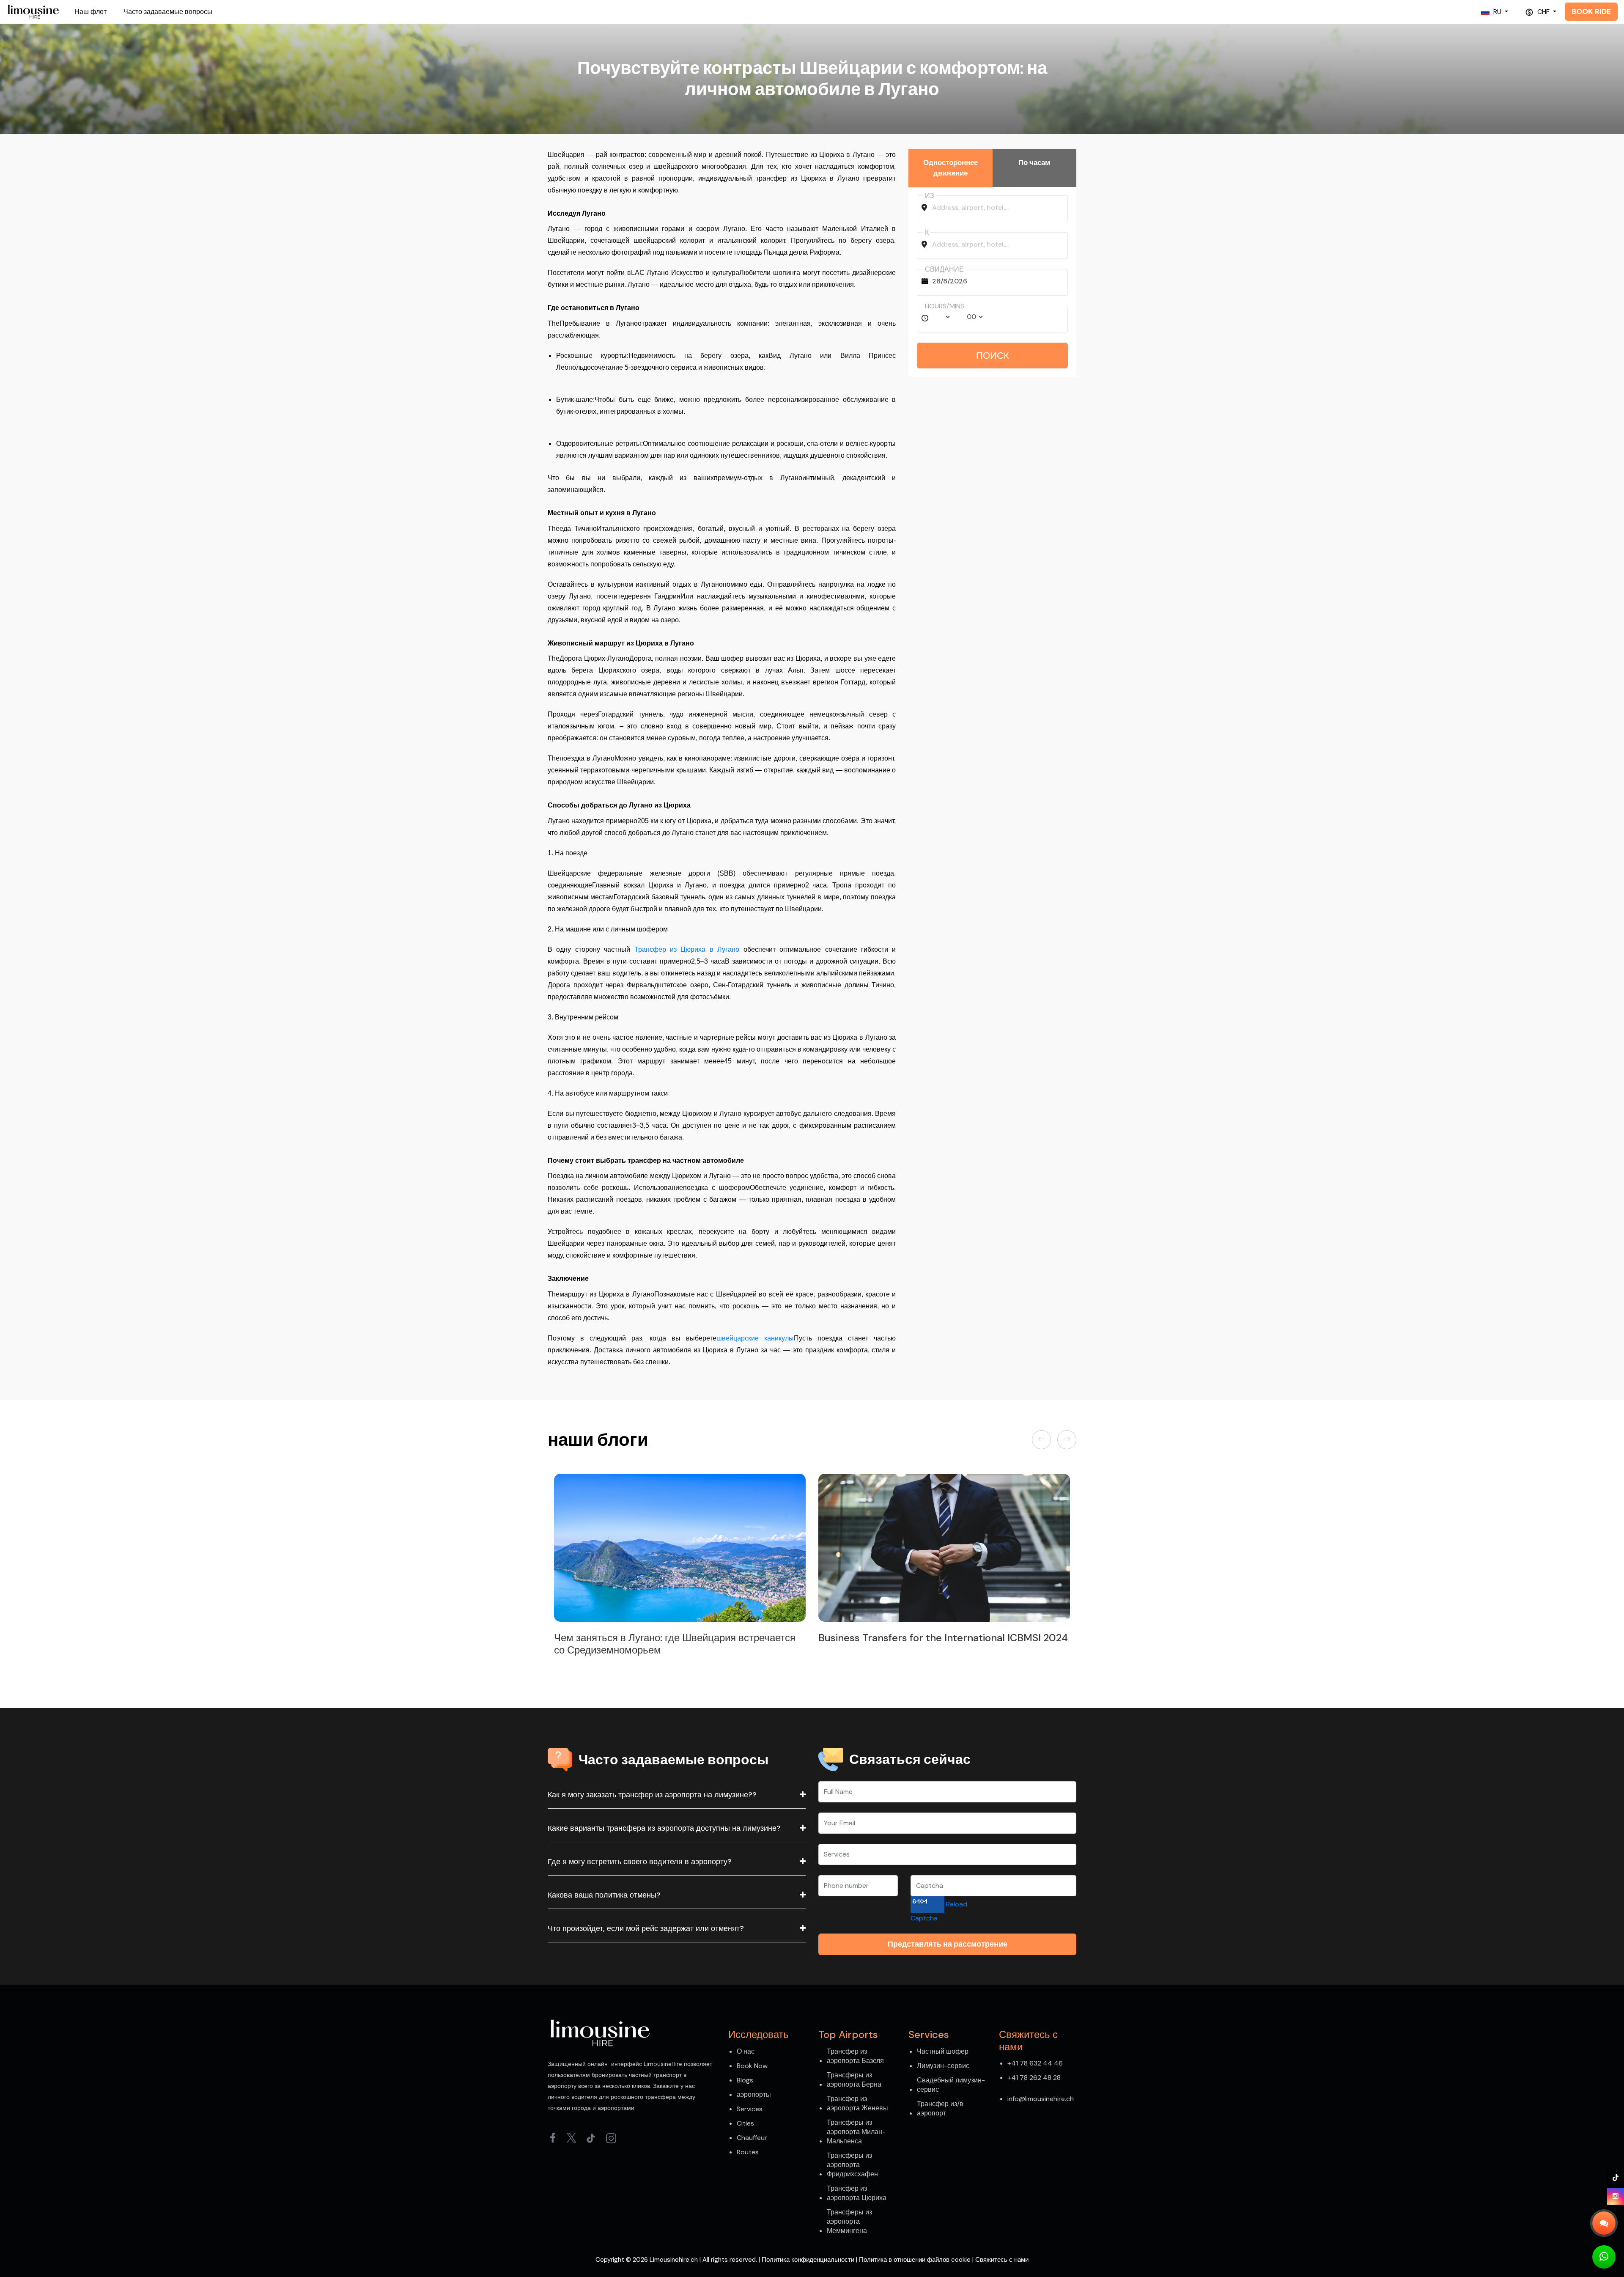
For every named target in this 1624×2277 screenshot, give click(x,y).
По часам (1034, 162)
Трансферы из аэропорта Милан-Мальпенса (856, 2132)
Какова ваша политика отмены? (604, 1895)
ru (1497, 12)
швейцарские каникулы (755, 1338)
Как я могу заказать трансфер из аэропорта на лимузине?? (652, 1795)
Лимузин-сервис (943, 2066)
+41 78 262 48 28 (1034, 2078)
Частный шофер (943, 2051)
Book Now (752, 2066)
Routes (748, 2152)
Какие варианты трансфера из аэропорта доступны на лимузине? (664, 1828)
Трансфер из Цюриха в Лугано (687, 949)
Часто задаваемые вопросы (168, 12)
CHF (1543, 12)
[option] (680, 1561)
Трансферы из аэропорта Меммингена (849, 2221)
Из (930, 196)
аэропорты (754, 2094)
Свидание (944, 269)
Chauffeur (752, 2138)
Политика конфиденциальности (808, 2260)
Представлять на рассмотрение (948, 1944)
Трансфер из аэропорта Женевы (857, 2103)
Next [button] (1067, 1440)
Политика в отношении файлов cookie (915, 2260)
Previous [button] (1043, 1440)
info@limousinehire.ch (1041, 2099)
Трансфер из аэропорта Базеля (855, 2056)
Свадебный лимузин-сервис (951, 2085)
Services (750, 2109)
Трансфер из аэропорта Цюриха (857, 2193)
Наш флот (91, 12)
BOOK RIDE (1591, 11)
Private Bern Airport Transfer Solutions (910, 1638)
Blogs (745, 2080)
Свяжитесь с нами (1002, 2260)
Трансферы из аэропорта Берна (854, 2080)
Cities (745, 2123)
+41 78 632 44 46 (1035, 2063)
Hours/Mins (945, 306)
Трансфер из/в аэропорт (940, 2108)
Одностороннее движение (951, 168)
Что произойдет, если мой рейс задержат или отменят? (646, 1928)
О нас (746, 2051)
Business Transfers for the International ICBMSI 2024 (679, 1638)
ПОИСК (993, 356)
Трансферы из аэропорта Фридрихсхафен (852, 2165)
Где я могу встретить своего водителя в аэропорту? (640, 1862)
